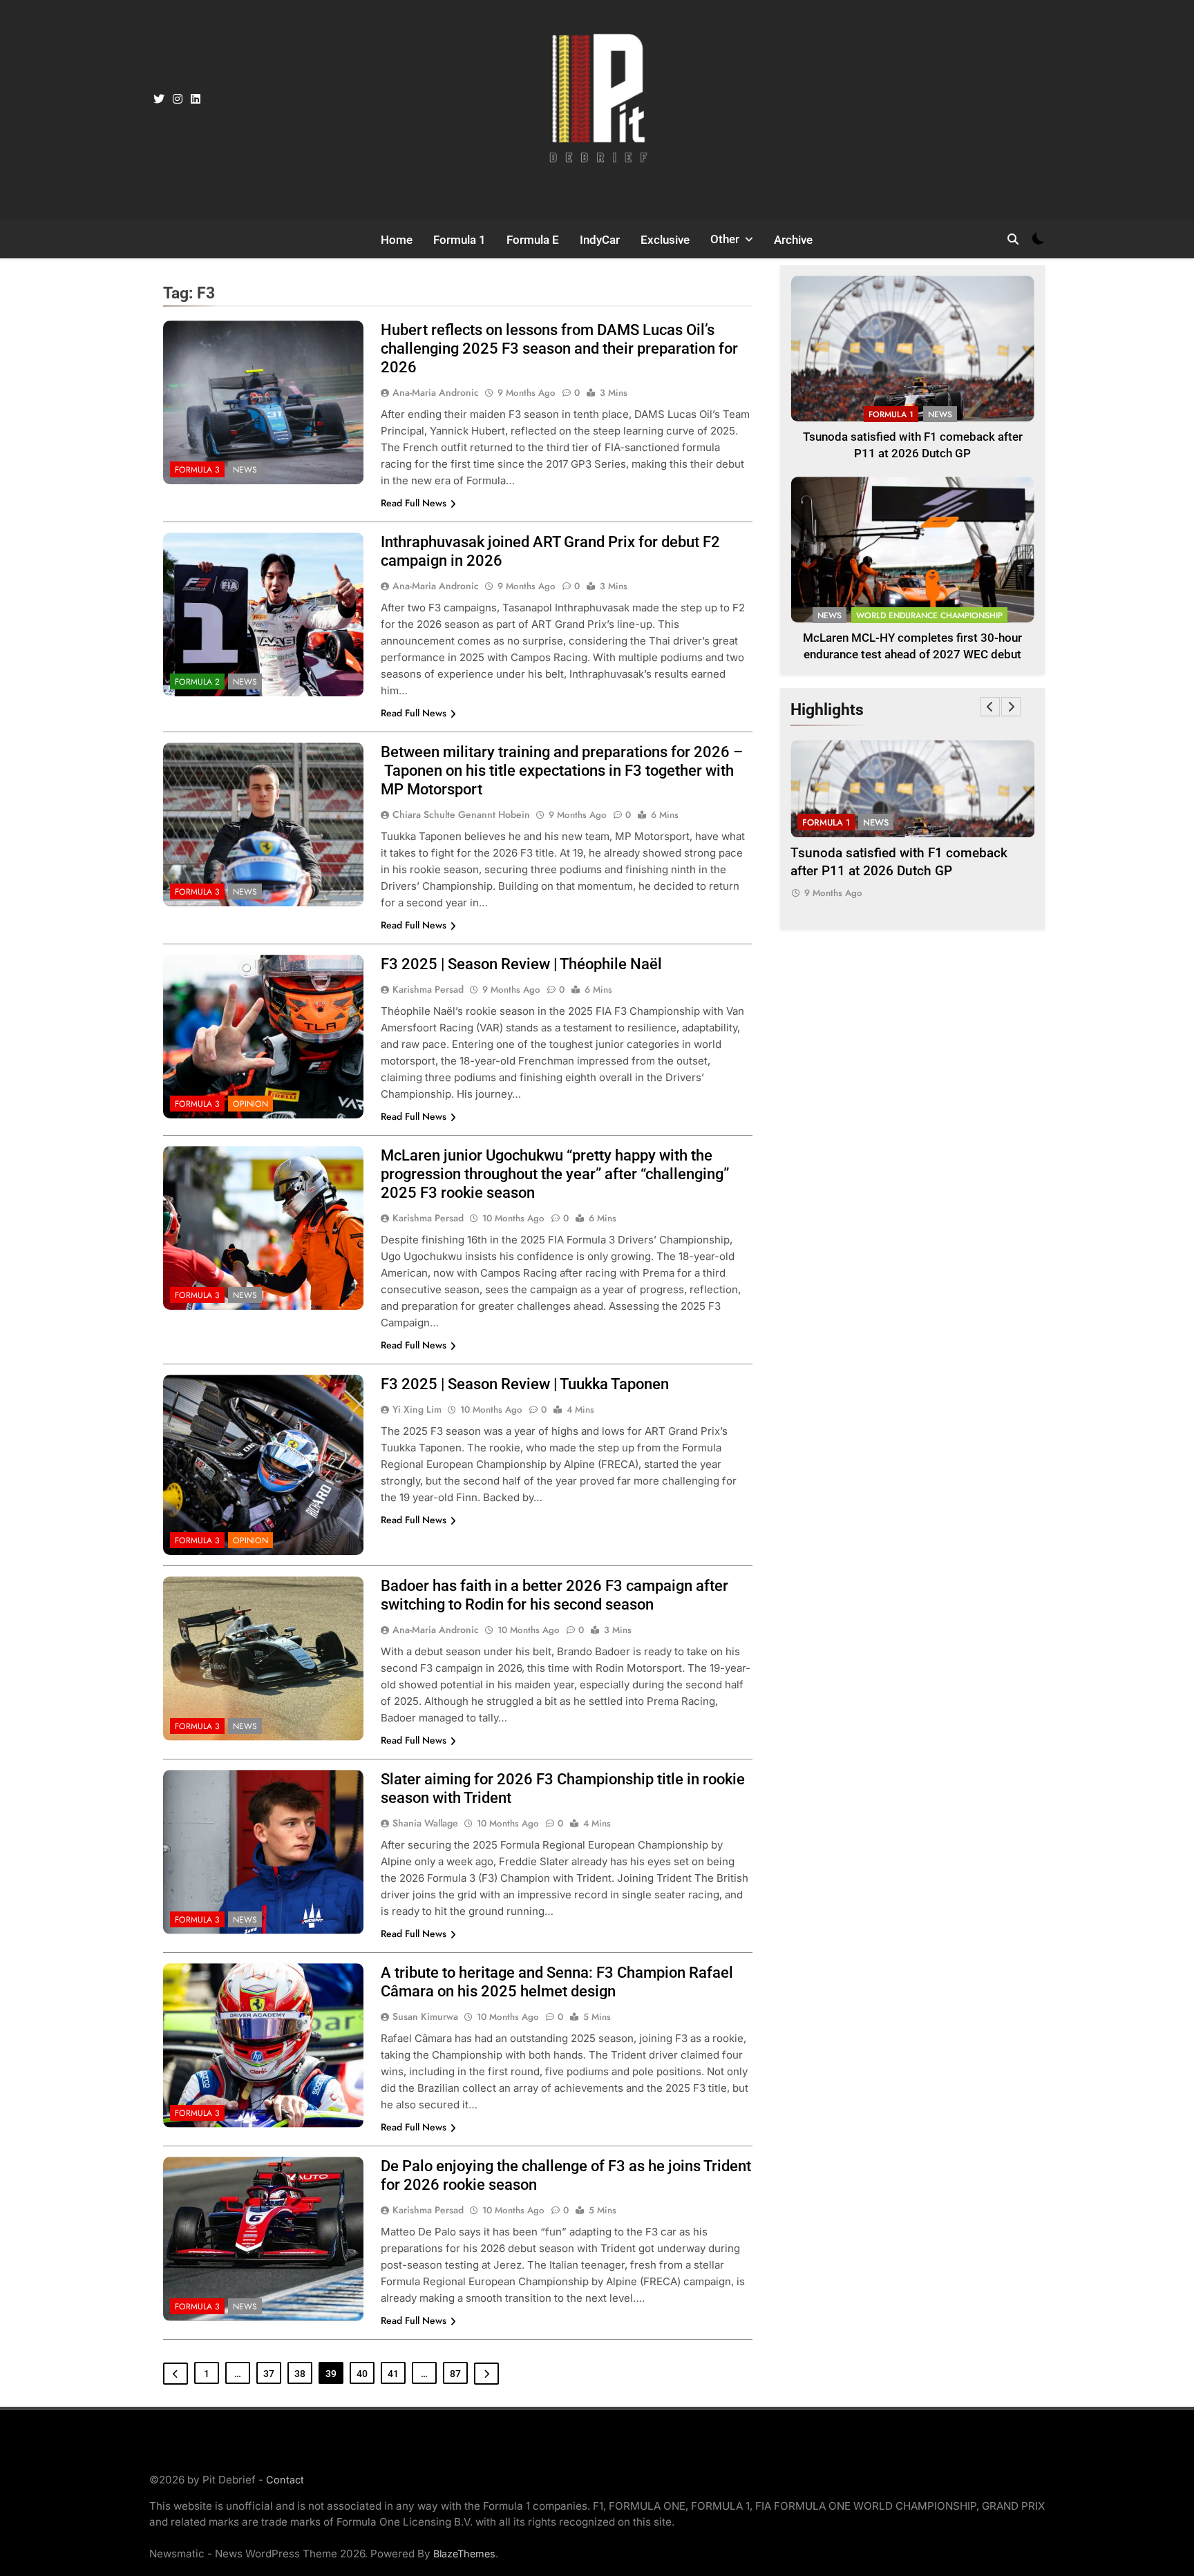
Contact (285, 2480)
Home (397, 240)
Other (725, 239)
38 (300, 2374)
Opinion (250, 1104)
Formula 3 (197, 470)
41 (393, 2374)
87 (455, 2374)
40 (362, 2374)
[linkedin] (196, 99)
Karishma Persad (428, 989)
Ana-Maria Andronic (436, 392)
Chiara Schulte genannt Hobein (461, 814)
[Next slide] (1011, 707)
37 (269, 2374)
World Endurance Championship (929, 616)
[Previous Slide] (990, 707)
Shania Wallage (425, 1823)
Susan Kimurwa (425, 2016)
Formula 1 (459, 240)
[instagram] (178, 99)
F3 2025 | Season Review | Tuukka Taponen (525, 1384)
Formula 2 (197, 682)
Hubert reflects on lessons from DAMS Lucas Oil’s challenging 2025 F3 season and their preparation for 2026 (559, 349)
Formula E (533, 240)
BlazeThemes (464, 2554)
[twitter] (159, 99)
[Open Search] (1013, 239)
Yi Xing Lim (417, 1409)
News (245, 470)
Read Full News (414, 503)
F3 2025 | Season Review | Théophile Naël (521, 964)
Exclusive (665, 240)
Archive (793, 240)
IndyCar (600, 240)
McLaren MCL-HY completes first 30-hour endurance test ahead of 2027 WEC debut (1000, 871)
